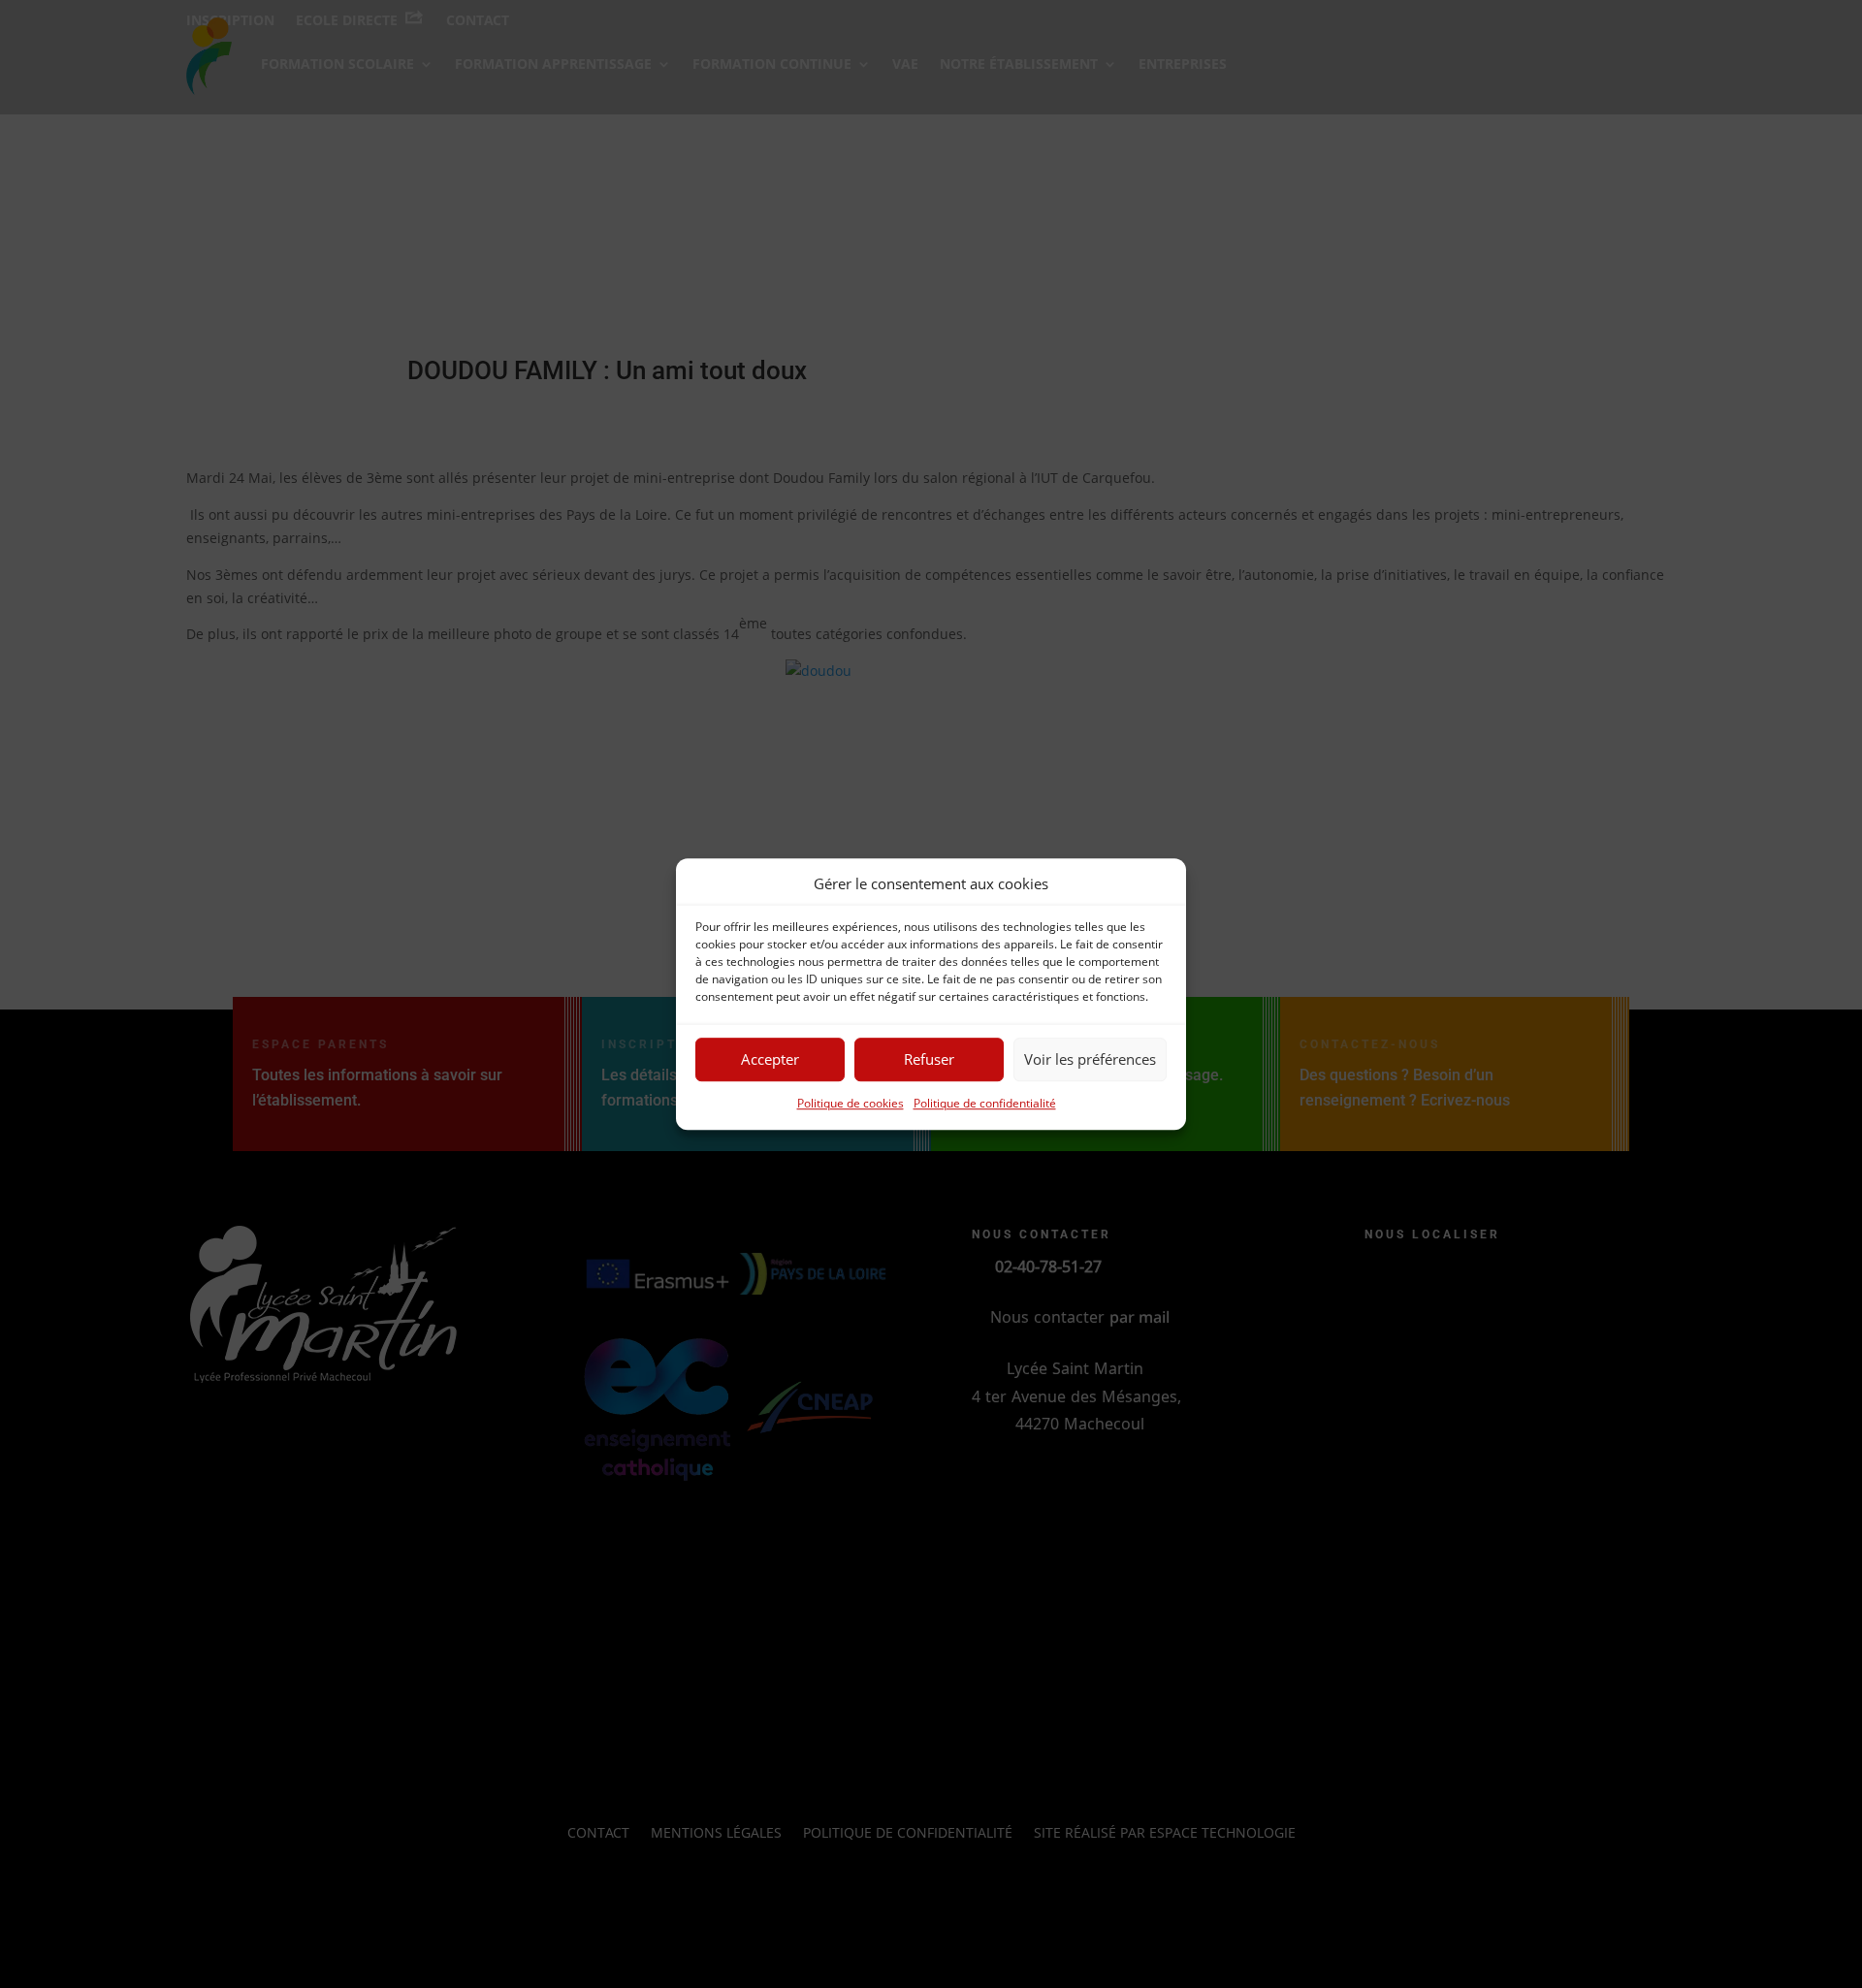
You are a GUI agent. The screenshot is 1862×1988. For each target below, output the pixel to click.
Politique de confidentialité (985, 1103)
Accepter (770, 1060)
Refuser (929, 1060)
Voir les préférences (1090, 1060)
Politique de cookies (851, 1103)
